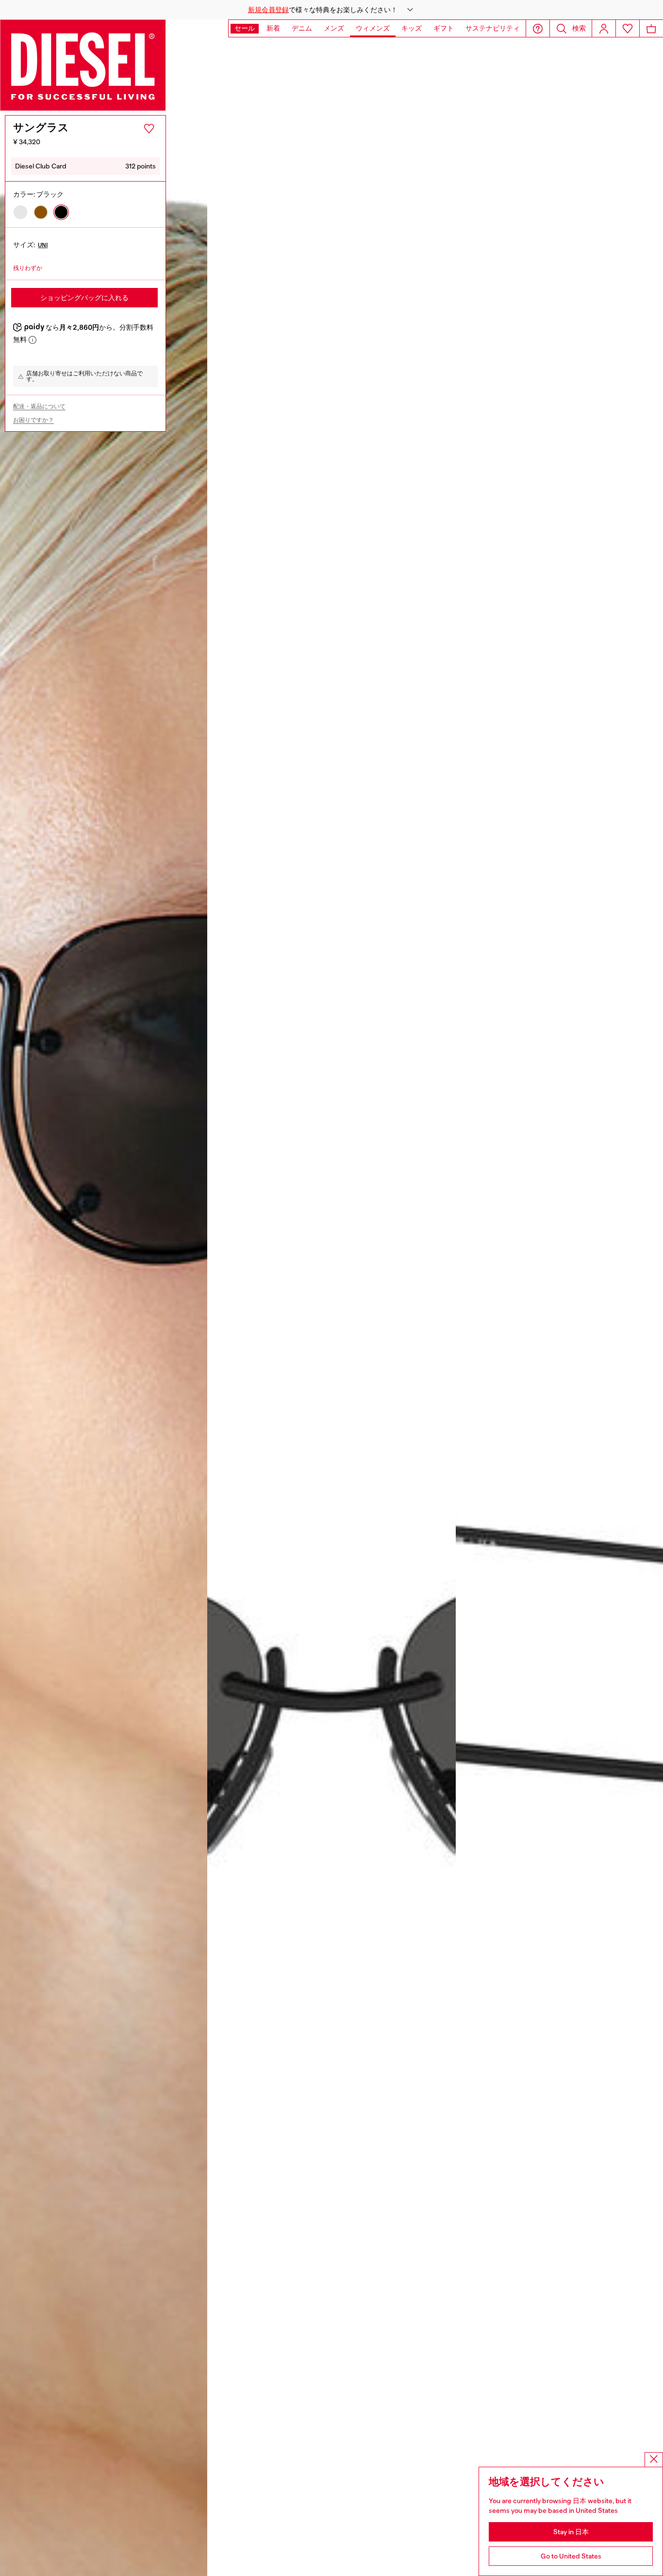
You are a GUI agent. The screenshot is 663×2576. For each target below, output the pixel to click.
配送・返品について (39, 406)
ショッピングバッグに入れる (84, 298)
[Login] (604, 28)
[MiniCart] (651, 28)
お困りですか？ (33, 420)
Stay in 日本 (571, 2532)
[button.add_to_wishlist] (149, 129)
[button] (331, 10)
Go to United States (571, 2556)
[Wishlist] (628, 28)
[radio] (20, 212)
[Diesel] (83, 65)
